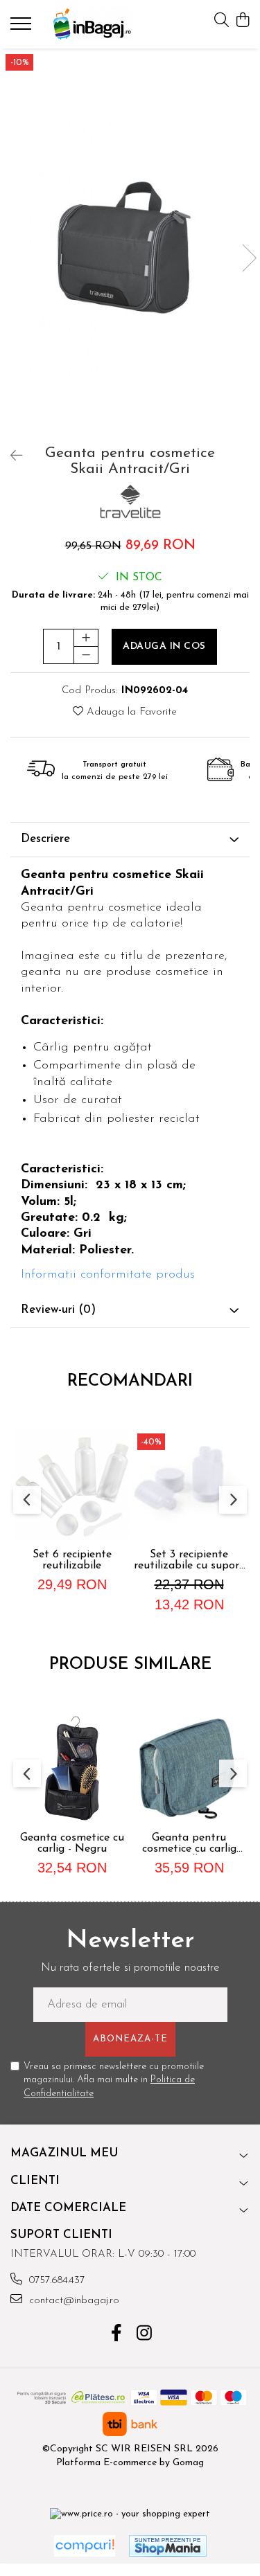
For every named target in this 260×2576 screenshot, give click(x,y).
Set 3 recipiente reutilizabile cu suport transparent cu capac (189, 1560)
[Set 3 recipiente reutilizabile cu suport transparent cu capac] (189, 1485)
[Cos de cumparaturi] (242, 21)
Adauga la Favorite (130, 712)
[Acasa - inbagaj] (92, 24)
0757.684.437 (55, 2281)
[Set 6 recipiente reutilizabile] (72, 1485)
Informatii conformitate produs (108, 1275)
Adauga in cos (164, 646)
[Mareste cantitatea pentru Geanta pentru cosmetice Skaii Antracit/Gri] (86, 638)
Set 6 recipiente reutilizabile (72, 1560)
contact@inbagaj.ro (72, 2301)
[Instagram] (144, 2335)
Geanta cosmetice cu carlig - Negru (72, 1843)
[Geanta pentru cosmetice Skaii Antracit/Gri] (130, 243)
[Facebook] (116, 2335)
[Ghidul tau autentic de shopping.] (85, 2546)
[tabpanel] (130, 243)
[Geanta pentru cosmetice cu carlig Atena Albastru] (189, 1768)
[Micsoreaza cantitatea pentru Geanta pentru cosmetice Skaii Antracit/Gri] (86, 655)
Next (249, 258)
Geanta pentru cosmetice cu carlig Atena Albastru (189, 1843)
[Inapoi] (10, 457)
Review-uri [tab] (58, 1310)
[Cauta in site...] (222, 21)
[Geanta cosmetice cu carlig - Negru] (72, 1768)
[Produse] (23, 28)
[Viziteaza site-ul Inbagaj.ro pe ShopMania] (168, 2546)
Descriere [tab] (45, 839)
